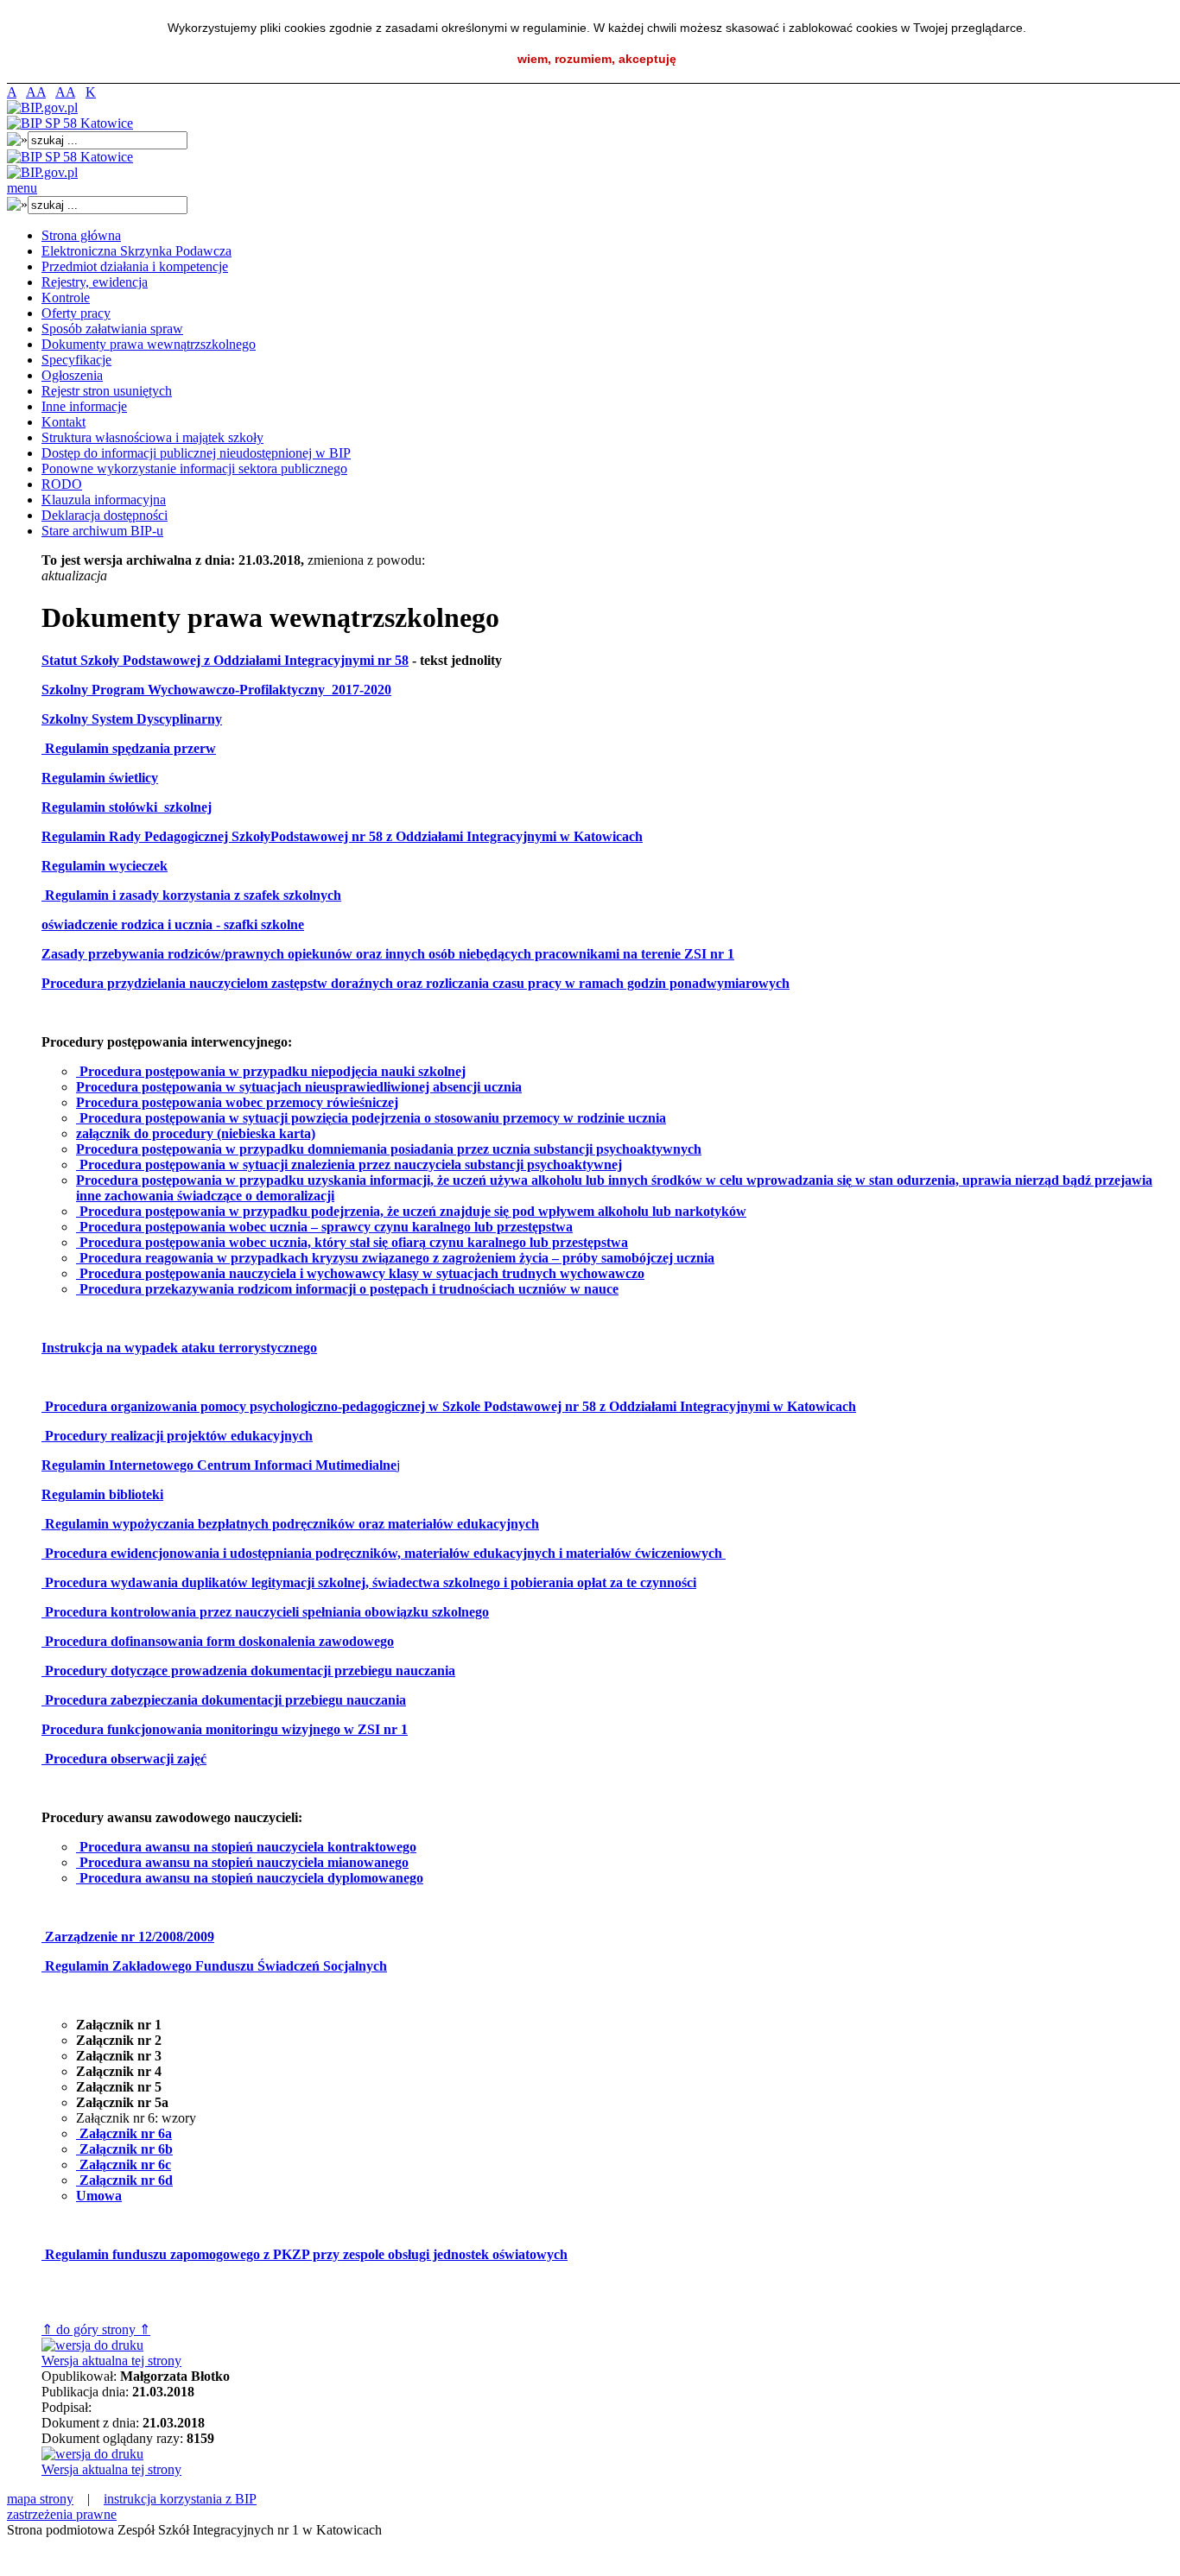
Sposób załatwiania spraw (112, 329)
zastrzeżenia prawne (62, 2514)
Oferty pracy (76, 313)
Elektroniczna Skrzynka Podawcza (136, 251)
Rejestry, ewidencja (95, 282)
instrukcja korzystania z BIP (180, 2499)
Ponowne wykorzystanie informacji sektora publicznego (194, 468)
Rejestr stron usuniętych (107, 391)
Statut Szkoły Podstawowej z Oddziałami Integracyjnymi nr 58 (225, 660)
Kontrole (66, 297)
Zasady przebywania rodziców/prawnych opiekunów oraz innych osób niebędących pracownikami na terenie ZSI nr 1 (388, 954)
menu (22, 188)
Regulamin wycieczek (105, 866)
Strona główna (81, 235)
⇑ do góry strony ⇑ (96, 2329)
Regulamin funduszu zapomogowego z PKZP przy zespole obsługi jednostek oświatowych (306, 2254)
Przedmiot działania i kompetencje (135, 266)
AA (36, 92)
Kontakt (63, 422)
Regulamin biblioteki (102, 1494)
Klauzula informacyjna (104, 500)
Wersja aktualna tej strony (111, 2361)
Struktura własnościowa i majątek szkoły (152, 437)
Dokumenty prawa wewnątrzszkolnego (149, 344)
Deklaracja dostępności (105, 515)
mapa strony (40, 2499)
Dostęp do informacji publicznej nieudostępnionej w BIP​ (196, 453)
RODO (62, 484)
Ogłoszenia (72, 375)
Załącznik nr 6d (124, 2180)
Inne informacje (84, 406)
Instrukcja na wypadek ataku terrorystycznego (179, 1348)
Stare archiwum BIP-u (102, 531)
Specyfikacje (76, 360)
